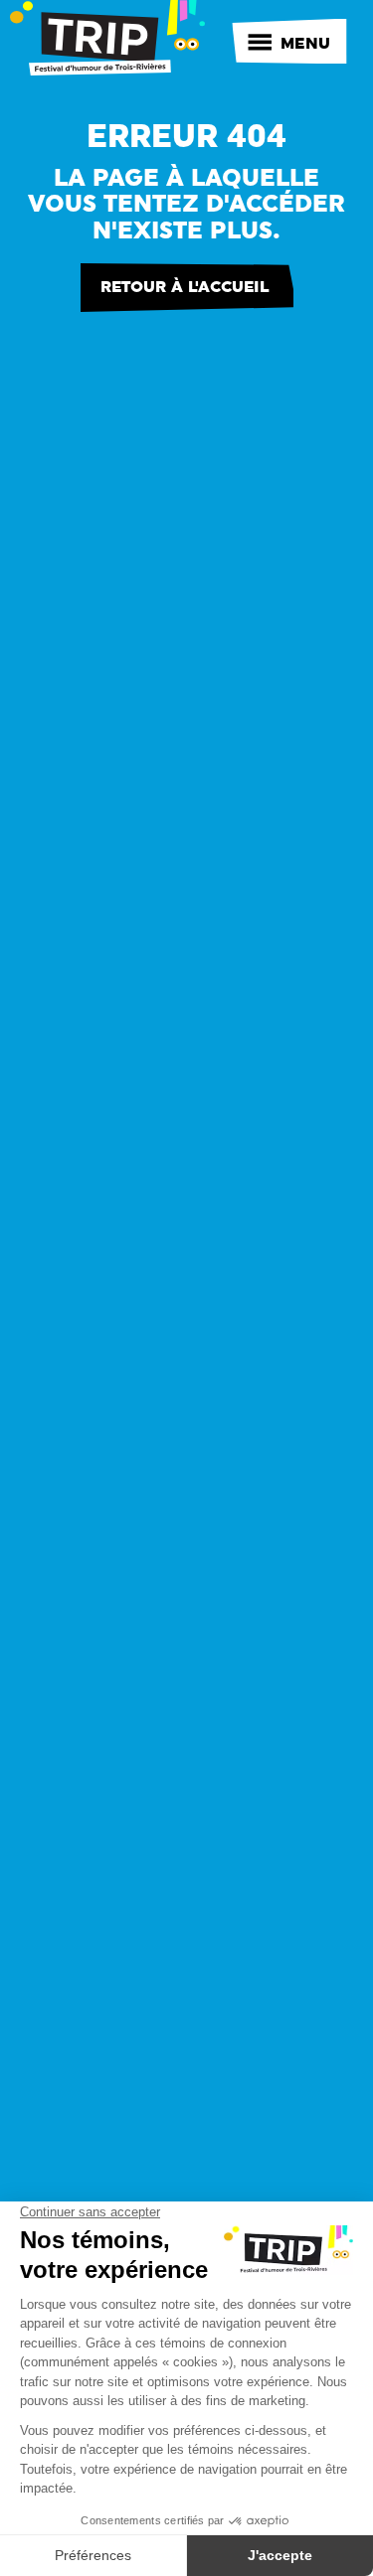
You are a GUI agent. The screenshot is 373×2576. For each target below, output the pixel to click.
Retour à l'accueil (185, 287)
